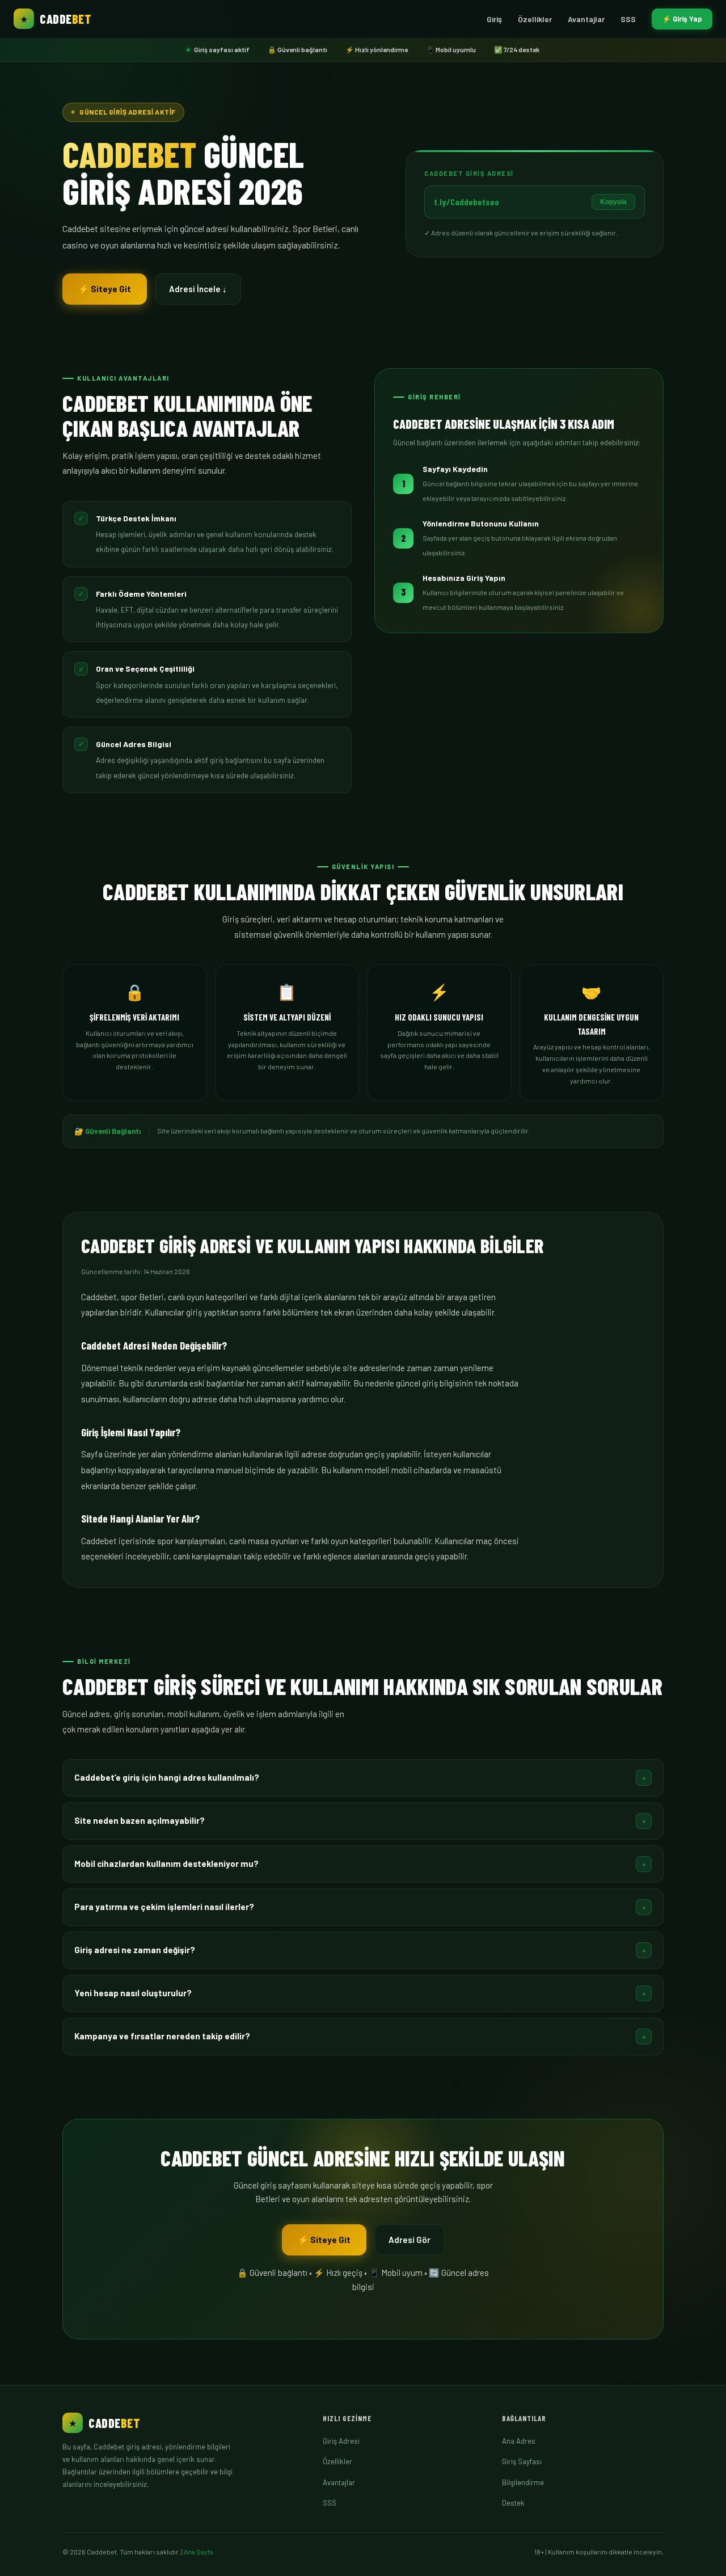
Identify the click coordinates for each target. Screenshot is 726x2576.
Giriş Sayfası (522, 2461)
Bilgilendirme (523, 2482)
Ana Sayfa (199, 2552)
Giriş (494, 19)
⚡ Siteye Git (105, 289)
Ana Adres (519, 2441)
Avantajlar (586, 19)
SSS (628, 19)
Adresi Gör (410, 2240)
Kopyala (613, 202)
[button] (363, 1778)
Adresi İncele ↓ (198, 289)
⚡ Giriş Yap (682, 19)
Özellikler (535, 19)
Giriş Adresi (341, 2441)
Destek (513, 2503)
